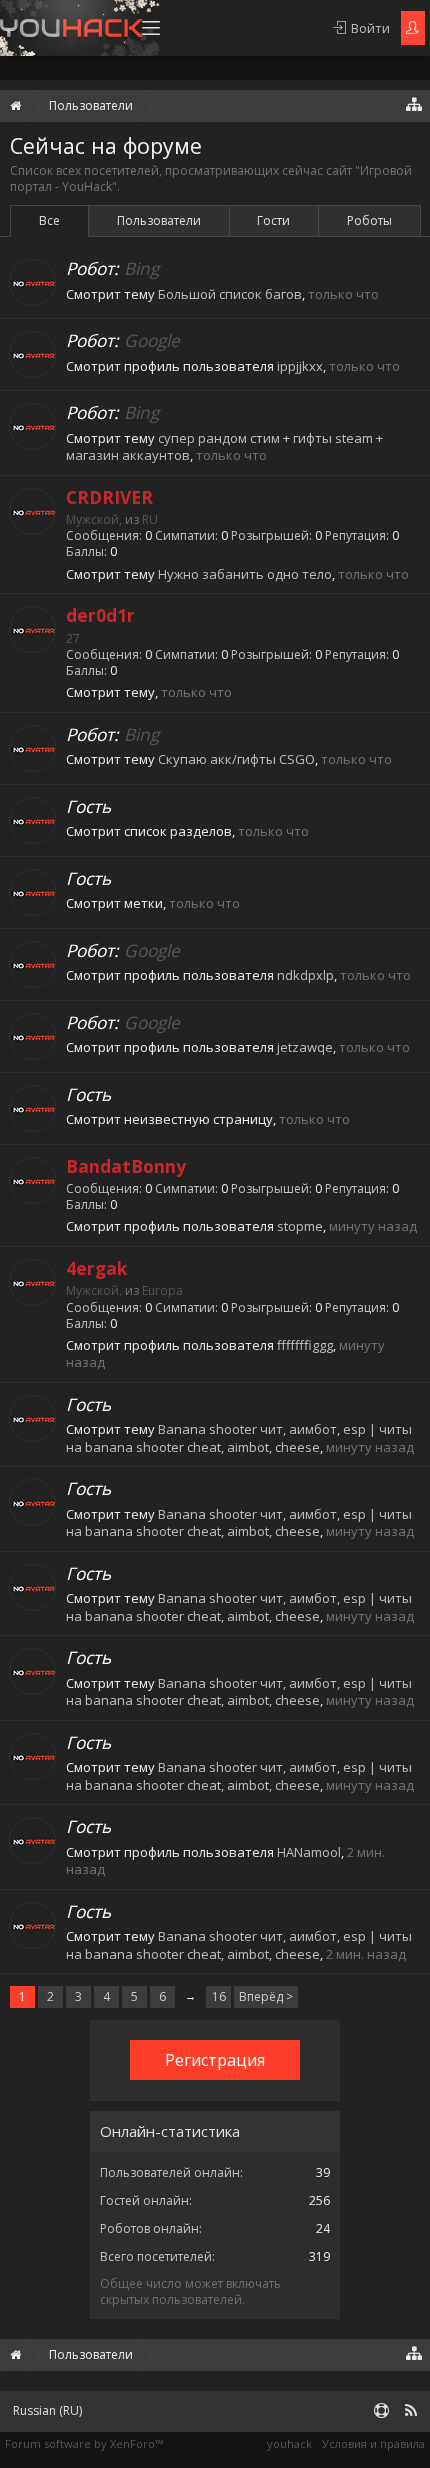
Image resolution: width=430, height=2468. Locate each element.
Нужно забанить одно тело (245, 574)
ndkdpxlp (305, 975)
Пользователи (159, 220)
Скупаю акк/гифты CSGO (236, 759)
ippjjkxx (300, 366)
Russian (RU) (47, 2410)
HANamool (309, 1852)
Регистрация (215, 2060)
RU (150, 519)
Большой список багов (230, 294)
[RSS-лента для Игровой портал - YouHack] (411, 2411)
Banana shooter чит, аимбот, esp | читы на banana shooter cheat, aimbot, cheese (239, 1438)
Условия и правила (373, 2443)
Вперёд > (266, 1996)
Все (49, 220)
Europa (162, 1290)
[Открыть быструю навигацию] (414, 103)
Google (152, 340)
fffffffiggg (305, 1345)
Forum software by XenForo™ (84, 2443)
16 (219, 1996)
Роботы (369, 220)
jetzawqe (305, 1047)
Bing (141, 268)
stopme (300, 1226)
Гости (273, 220)
